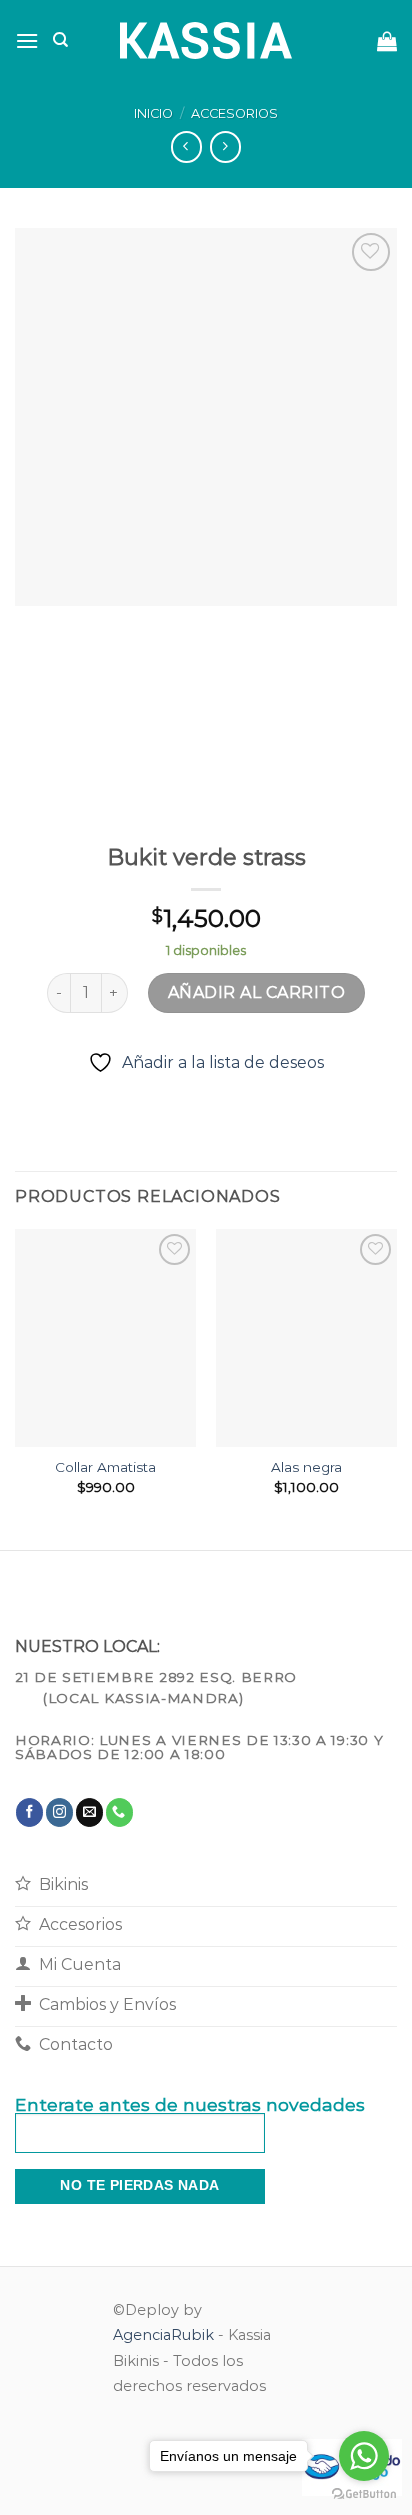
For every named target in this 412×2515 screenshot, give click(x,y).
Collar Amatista (105, 1467)
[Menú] (27, 40)
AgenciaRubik (163, 2335)
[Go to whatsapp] (364, 2456)
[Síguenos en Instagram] (59, 1812)
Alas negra (306, 1467)
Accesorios (234, 113)
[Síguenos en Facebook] (29, 1812)
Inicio (153, 113)
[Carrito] (387, 41)
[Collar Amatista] (105, 1337)
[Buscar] (60, 40)
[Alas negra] (306, 1337)
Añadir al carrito (256, 992)
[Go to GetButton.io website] (364, 2494)
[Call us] (119, 1812)
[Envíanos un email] (89, 1812)
